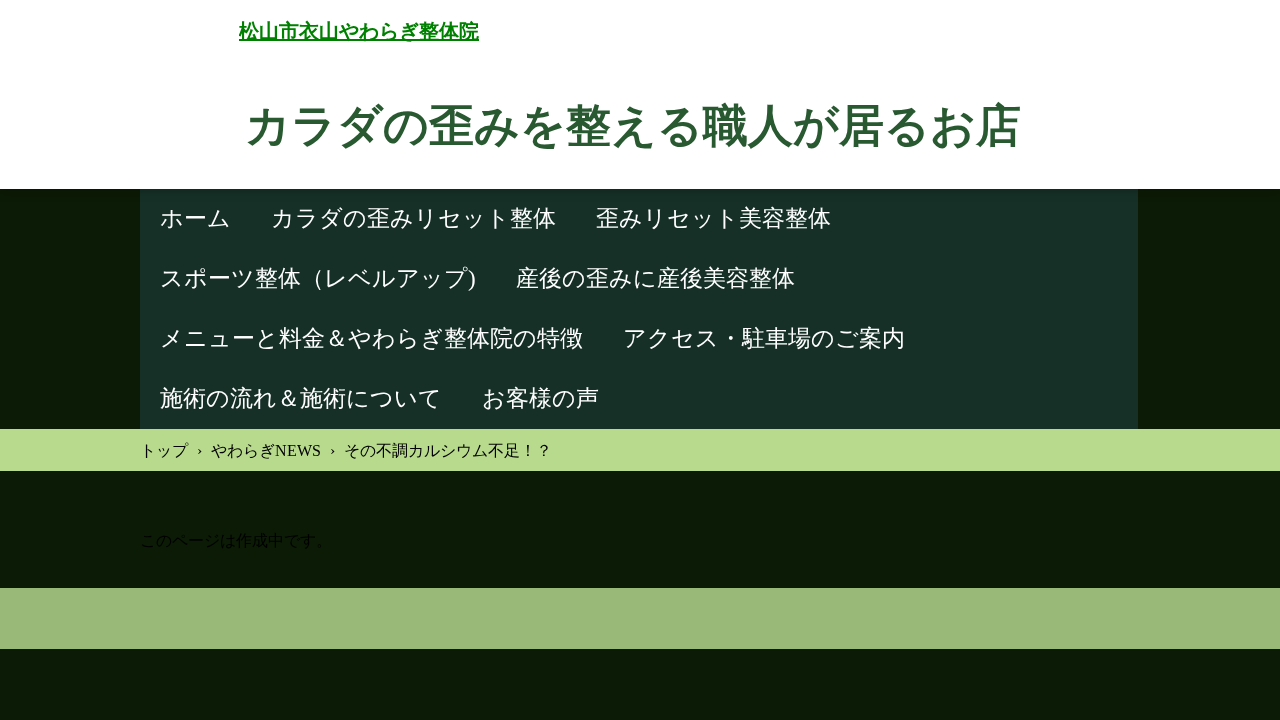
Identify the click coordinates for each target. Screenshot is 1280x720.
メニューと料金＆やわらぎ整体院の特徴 (371, 338)
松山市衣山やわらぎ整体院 (359, 31)
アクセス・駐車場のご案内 (764, 338)
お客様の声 (540, 398)
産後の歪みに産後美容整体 (655, 278)
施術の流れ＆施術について (301, 398)
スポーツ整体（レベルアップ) (318, 278)
